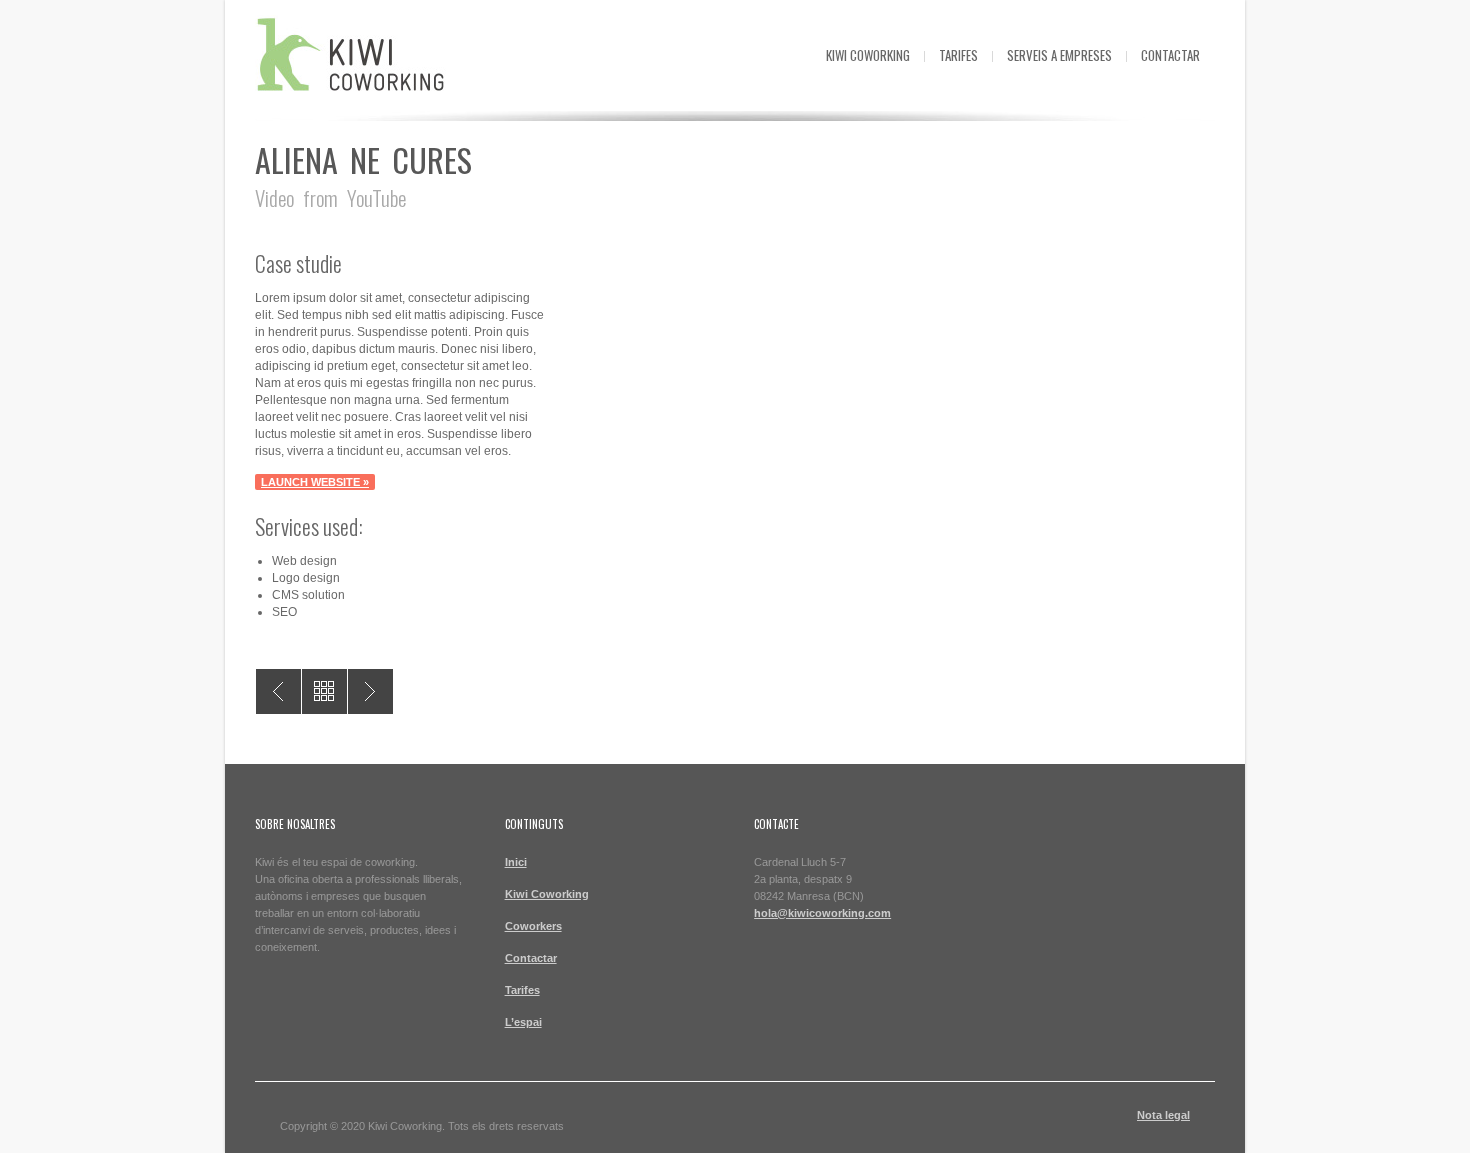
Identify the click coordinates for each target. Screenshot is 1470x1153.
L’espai (523, 1022)
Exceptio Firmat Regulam (370, 691)
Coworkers (533, 926)
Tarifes (958, 55)
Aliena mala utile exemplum (278, 691)
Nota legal (1163, 1115)
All (324, 691)
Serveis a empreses (1059, 55)
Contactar (1170, 55)
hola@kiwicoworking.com (822, 913)
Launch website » (315, 482)
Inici (516, 862)
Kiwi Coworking (868, 55)
